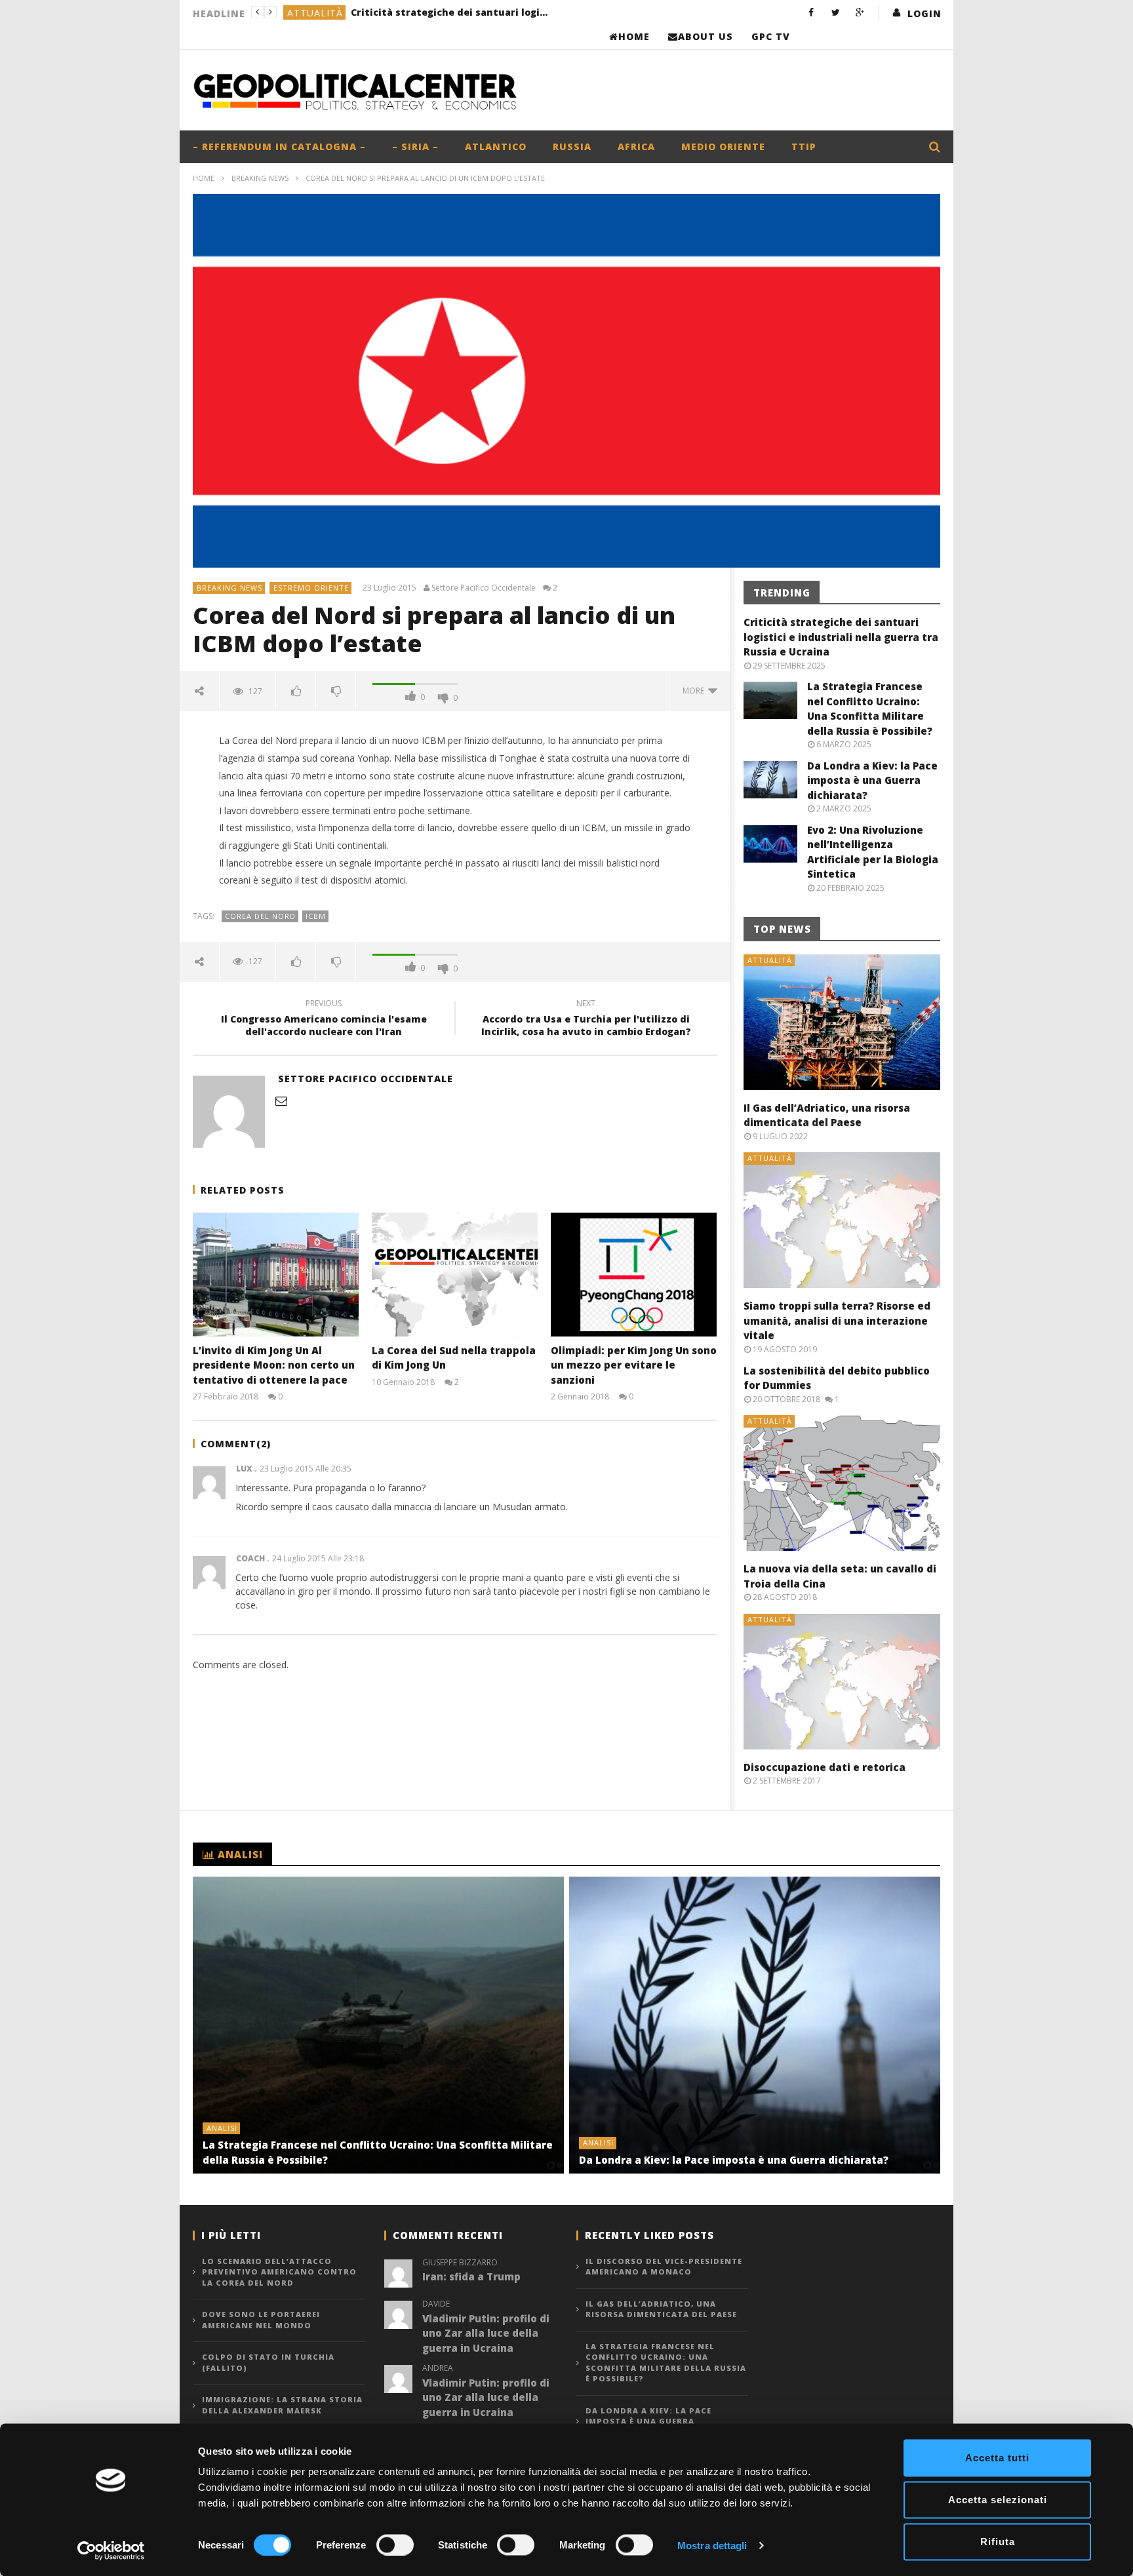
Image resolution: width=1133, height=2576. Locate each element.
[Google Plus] (860, 12)
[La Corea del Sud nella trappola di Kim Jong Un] (455, 1275)
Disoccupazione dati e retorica (825, 1767)
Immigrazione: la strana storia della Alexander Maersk (282, 2405)
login (924, 13)
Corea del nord (260, 916)
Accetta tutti (997, 2458)
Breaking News (260, 178)
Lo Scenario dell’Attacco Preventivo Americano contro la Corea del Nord (279, 2272)
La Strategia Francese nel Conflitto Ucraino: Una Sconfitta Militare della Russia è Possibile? (666, 2363)
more (695, 691)
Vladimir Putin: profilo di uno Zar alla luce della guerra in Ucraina (486, 2333)
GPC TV (771, 36)
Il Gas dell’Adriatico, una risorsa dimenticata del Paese (661, 2309)
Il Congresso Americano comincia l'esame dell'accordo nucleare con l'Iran (324, 1019)
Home (634, 36)
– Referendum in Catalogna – (279, 146)
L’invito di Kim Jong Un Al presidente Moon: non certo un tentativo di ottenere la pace (274, 1365)
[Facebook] (811, 12)
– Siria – (415, 146)
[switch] (395, 2545)
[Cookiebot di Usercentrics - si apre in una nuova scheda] (111, 2550)
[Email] (281, 1101)
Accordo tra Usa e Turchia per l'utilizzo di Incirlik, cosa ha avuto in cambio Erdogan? (586, 1019)
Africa (636, 146)
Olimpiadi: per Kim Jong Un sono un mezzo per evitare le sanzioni (634, 1365)
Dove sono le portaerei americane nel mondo (261, 2320)
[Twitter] (836, 12)
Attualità (315, 13)
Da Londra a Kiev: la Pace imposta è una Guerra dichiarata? (872, 780)
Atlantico (496, 146)
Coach (250, 1558)
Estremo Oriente (311, 588)
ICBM (316, 916)
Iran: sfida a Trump (471, 2276)
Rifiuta (998, 2542)
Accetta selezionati (998, 2500)
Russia (572, 146)
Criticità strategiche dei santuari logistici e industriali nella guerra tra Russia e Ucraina (449, 12)
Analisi (222, 2128)
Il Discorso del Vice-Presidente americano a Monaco (664, 2267)
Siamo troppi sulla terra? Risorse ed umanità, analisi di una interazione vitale (837, 1320)
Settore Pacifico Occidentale (484, 588)
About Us (706, 36)
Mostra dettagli (712, 2545)
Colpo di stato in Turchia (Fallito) (268, 2362)
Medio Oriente (723, 146)
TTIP (804, 146)
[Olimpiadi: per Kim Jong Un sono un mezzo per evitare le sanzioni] (634, 1275)
